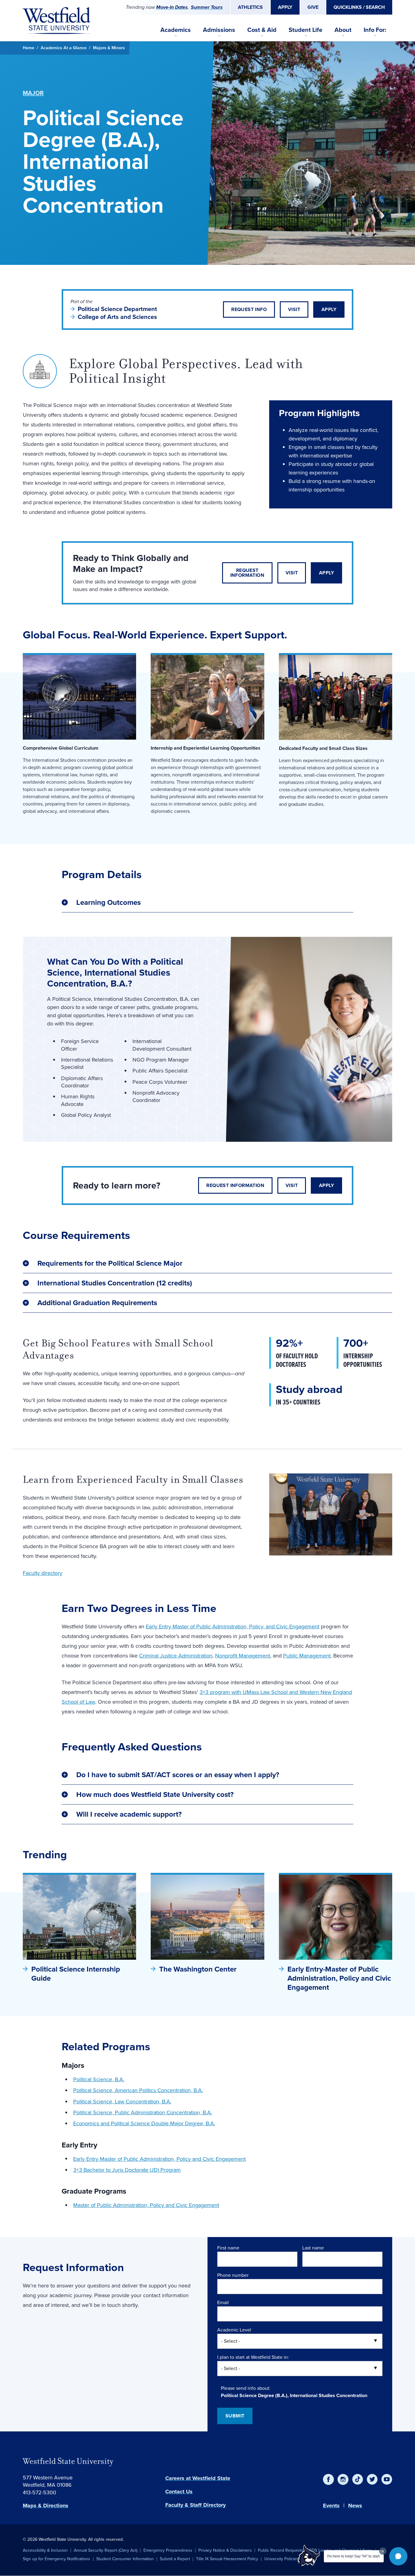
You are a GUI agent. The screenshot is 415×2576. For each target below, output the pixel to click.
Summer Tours (207, 7)
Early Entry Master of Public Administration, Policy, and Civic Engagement (233, 1627)
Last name (313, 2248)
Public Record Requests (281, 2550)
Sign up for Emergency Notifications (57, 2559)
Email (223, 2302)
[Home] (57, 21)
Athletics (250, 7)
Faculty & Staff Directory (195, 2505)
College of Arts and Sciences (117, 317)
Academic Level (234, 2330)
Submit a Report (175, 2559)
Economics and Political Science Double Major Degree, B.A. (144, 2123)
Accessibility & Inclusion (45, 2550)
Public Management (307, 1656)
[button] (398, 2556)
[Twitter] (372, 2479)
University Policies (281, 2559)
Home (29, 48)
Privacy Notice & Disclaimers (225, 2550)
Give (313, 7)
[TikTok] (358, 2479)
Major (33, 93)
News (355, 2506)
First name (228, 2248)
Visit (294, 309)
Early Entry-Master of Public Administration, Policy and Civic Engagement (339, 1978)
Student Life (305, 30)
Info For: (375, 30)
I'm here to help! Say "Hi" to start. (354, 2556)
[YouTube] (387, 2479)
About (343, 30)
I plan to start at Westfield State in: (253, 2357)
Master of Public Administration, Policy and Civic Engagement (146, 2205)
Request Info (249, 309)
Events (331, 2506)
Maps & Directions (46, 2506)
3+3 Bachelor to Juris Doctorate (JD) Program (127, 2170)
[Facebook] (328, 2479)
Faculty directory (43, 1573)
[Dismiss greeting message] (383, 2551)
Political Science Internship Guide (76, 1974)
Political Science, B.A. (99, 2079)
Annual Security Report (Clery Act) (106, 2550)
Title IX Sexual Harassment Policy (227, 2559)
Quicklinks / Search (359, 7)
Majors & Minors (109, 48)
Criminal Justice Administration (176, 1656)
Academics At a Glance (64, 48)
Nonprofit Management (243, 1656)
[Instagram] (343, 2479)
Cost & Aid (262, 30)
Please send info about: (246, 2388)
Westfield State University (68, 2461)
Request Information (247, 573)
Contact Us (179, 2492)
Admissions (219, 30)
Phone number (233, 2275)
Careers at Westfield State (198, 2478)
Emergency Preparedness (168, 2550)
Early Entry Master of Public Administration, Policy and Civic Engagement (159, 2159)
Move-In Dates (172, 7)
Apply (285, 7)
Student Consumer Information (125, 2559)
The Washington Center (198, 1969)
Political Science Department (117, 309)
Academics (176, 30)
